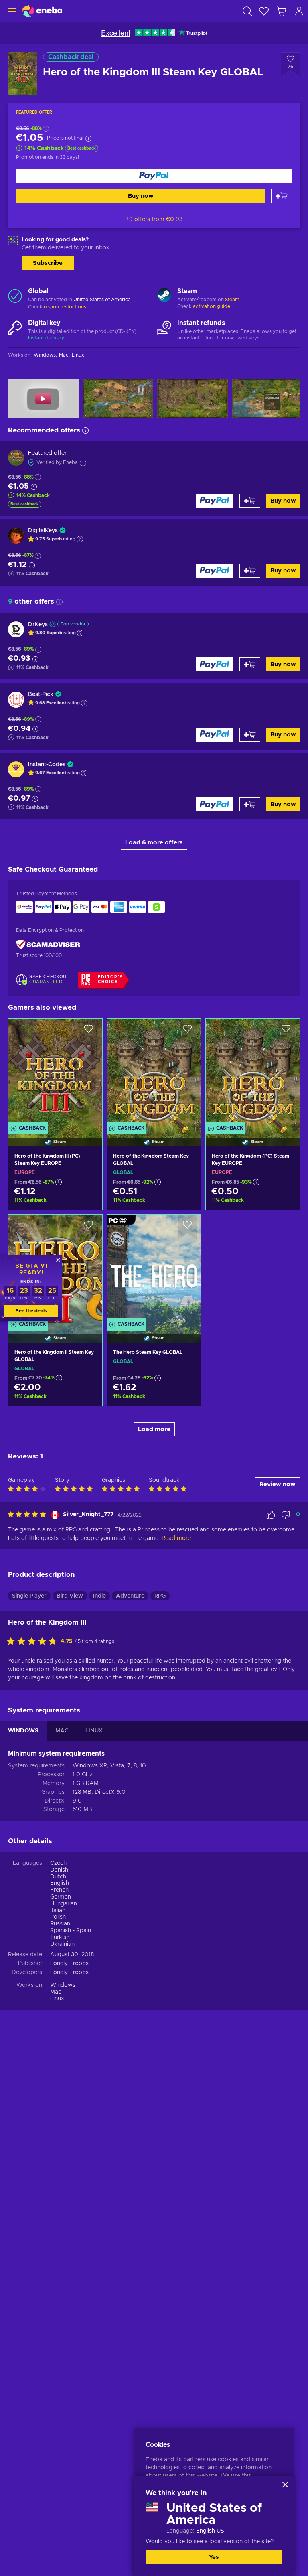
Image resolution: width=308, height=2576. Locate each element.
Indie (99, 1596)
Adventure (130, 1596)
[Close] (285, 2485)
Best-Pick (41, 694)
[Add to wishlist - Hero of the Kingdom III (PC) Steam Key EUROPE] (89, 1032)
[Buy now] (154, 176)
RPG (160, 1596)
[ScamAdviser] (48, 945)
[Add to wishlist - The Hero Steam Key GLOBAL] (187, 1227)
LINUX (94, 1731)
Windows (63, 1985)
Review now (278, 1484)
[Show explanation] (80, 539)
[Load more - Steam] (164, 296)
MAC (62, 1731)
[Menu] (11, 11)
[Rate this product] (34, 1642)
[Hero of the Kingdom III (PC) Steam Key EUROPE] (55, 1073)
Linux (57, 1998)
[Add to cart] (282, 196)
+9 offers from (154, 219)
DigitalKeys (43, 531)
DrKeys (38, 625)
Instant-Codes (47, 765)
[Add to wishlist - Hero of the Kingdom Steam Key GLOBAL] (187, 1032)
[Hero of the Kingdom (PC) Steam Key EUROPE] (253, 1073)
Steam (232, 300)
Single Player (29, 1596)
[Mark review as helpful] (271, 1515)
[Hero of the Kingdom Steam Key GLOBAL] (154, 1073)
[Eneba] (42, 11)
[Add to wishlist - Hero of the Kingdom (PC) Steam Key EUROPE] (286, 1032)
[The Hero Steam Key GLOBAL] (154, 1268)
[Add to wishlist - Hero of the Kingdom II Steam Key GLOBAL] (89, 1227)
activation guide (212, 306)
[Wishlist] (264, 11)
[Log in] (299, 11)
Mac (56, 1992)
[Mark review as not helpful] (286, 1515)
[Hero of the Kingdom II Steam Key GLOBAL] (55, 1393)
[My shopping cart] (282, 11)
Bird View (70, 1596)
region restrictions (65, 307)
